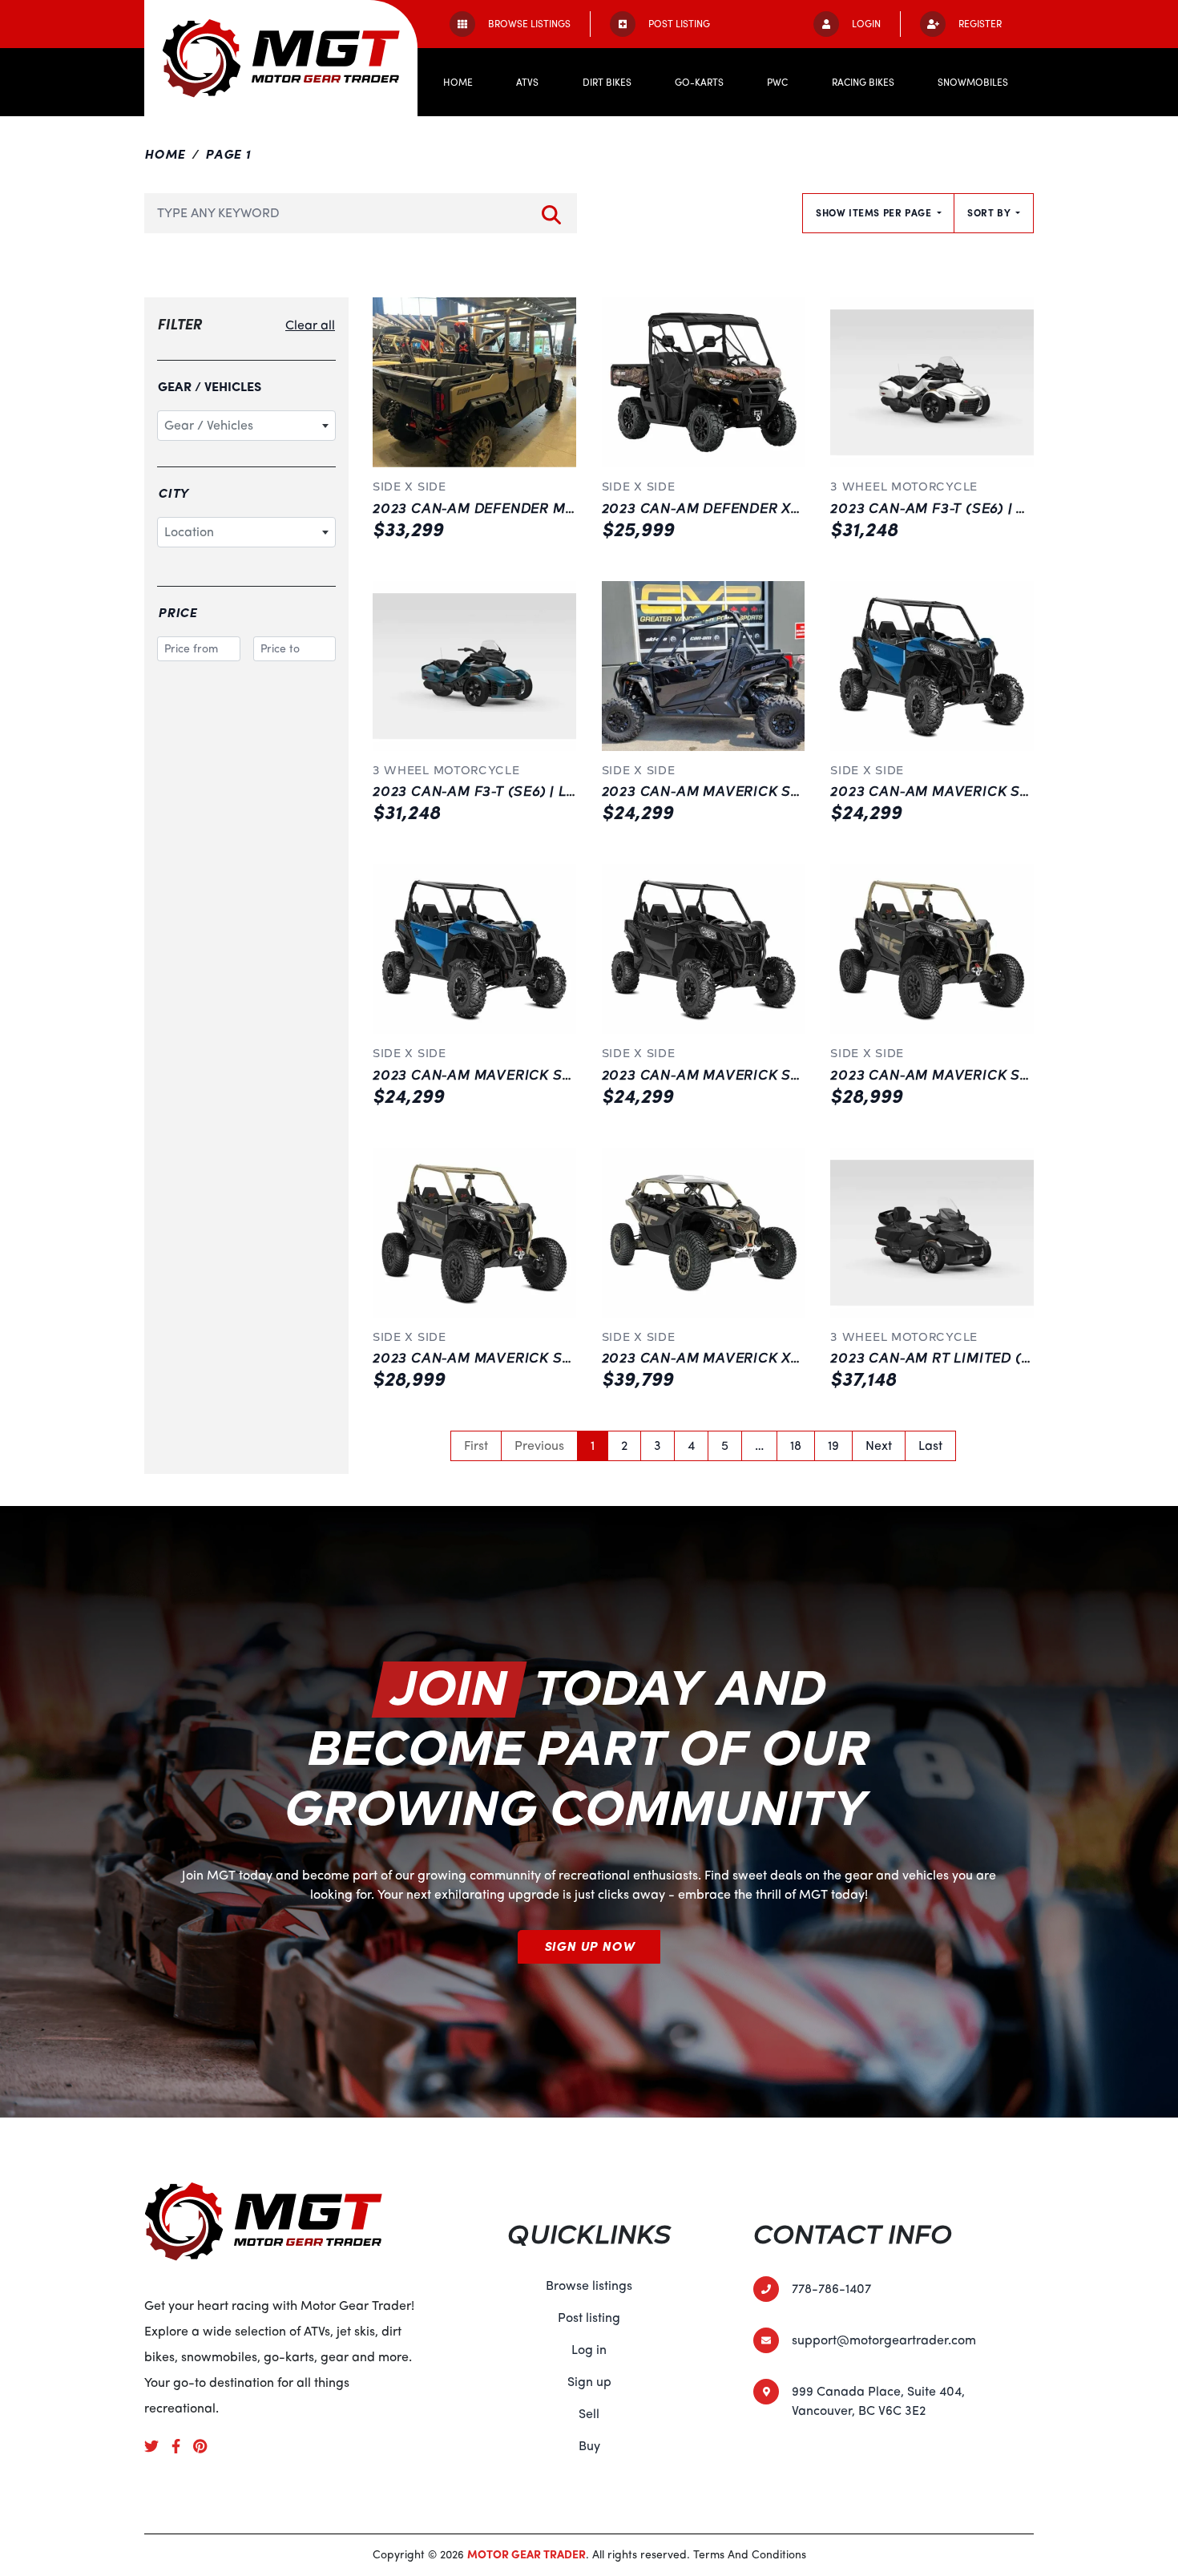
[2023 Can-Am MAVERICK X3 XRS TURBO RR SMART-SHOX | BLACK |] (704, 1233)
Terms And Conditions (750, 2555)
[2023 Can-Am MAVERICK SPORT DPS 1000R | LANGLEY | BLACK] (704, 666)
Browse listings (589, 2286)
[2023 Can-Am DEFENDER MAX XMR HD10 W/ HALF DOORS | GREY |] (474, 382)
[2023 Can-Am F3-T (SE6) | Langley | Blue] (474, 666)
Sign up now (589, 1947)
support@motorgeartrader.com (884, 2340)
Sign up (589, 2382)
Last (930, 1446)
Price (178, 613)
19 (833, 1446)
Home (458, 83)
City (173, 494)
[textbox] (246, 426)
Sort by (990, 213)
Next (879, 1446)
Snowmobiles (973, 83)
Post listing (589, 2318)
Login (866, 24)
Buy (589, 2446)
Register (980, 24)
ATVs (527, 83)
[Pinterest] (206, 2445)
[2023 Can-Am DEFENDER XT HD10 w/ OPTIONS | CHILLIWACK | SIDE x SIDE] (704, 382)
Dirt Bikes (607, 83)
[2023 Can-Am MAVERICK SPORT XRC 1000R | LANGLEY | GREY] (474, 1233)
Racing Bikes (863, 83)
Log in (589, 2350)
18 (796, 1446)
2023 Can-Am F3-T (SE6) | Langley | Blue (522, 792)
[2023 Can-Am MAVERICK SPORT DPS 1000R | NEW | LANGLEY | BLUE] (932, 666)
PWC (777, 83)
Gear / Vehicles (210, 387)
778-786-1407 (831, 2289)
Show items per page (875, 213)
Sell (589, 2414)
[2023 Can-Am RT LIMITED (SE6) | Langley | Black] (932, 1233)
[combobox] (246, 426)
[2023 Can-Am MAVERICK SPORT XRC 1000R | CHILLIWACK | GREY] (932, 949)
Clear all (310, 325)
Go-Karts (699, 83)
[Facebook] (182, 2445)
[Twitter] (158, 2445)
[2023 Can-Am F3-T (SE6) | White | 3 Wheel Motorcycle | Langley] (932, 382)
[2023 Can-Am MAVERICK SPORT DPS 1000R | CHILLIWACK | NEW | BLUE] (474, 949)
